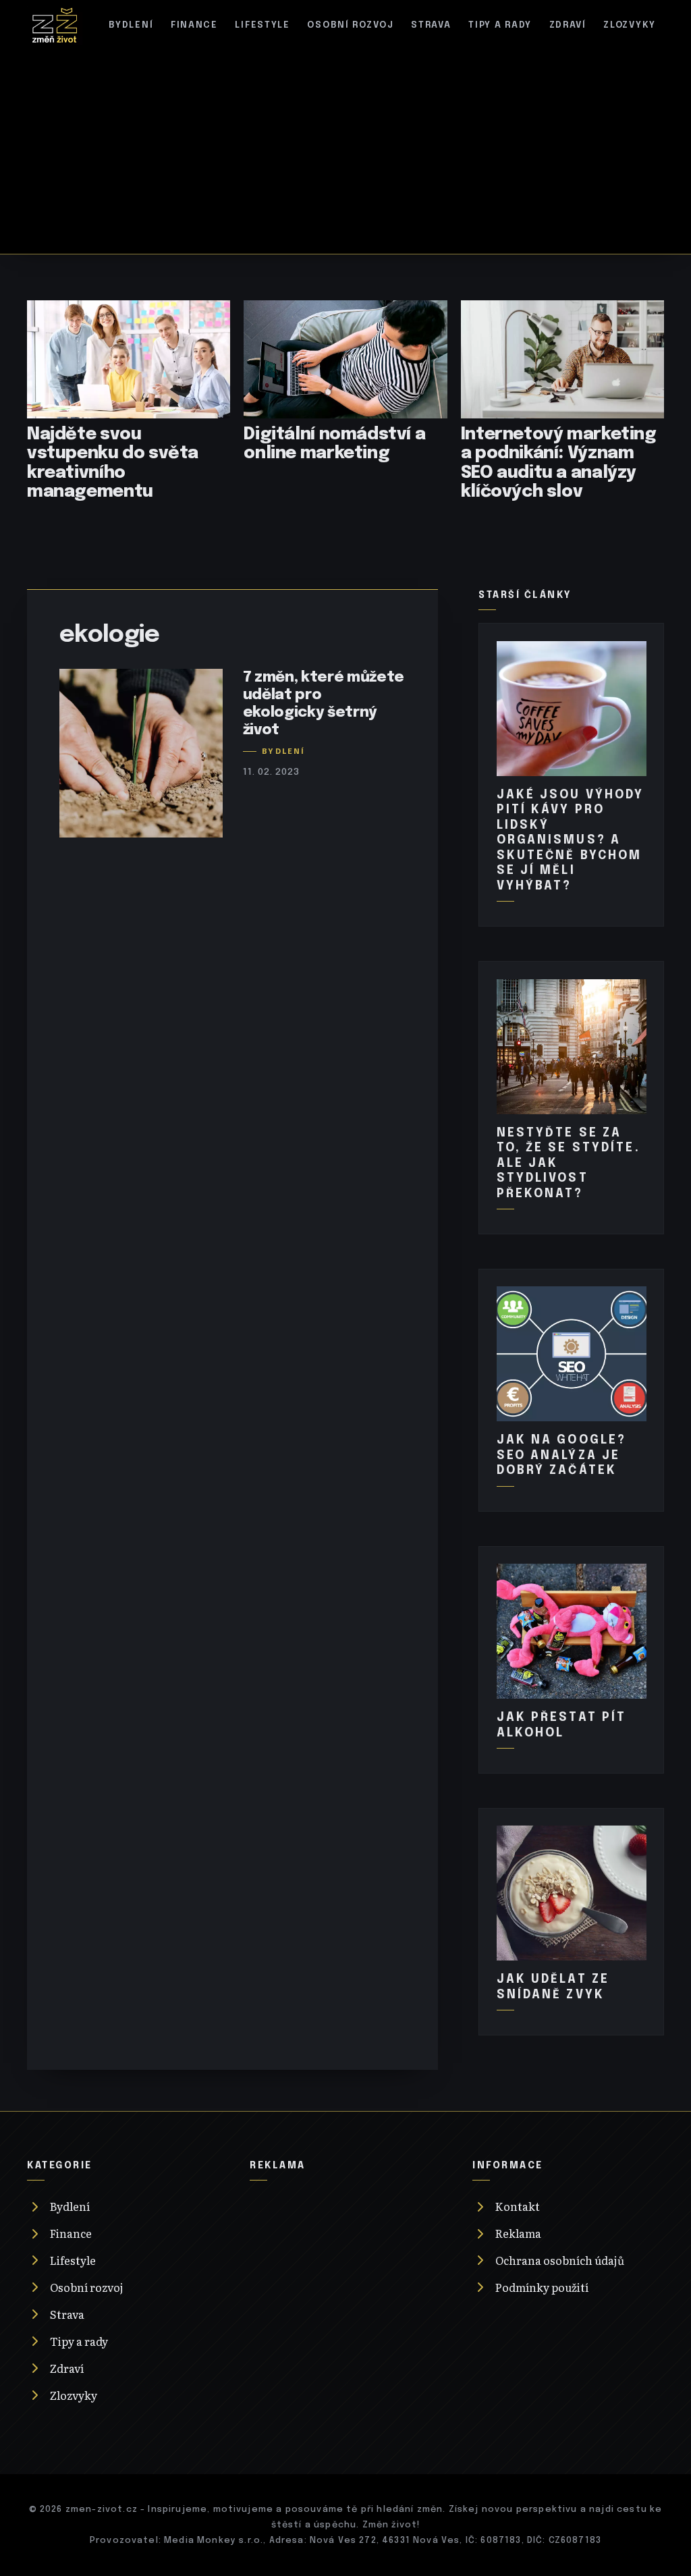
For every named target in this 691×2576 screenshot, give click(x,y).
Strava (431, 25)
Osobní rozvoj (350, 25)
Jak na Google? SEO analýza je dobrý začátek (562, 1455)
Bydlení (131, 25)
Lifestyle (262, 25)
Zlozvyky (630, 25)
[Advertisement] (345, 146)
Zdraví (568, 25)
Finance (194, 25)
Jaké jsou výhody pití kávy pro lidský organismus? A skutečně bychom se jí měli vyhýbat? (571, 841)
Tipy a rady (500, 25)
